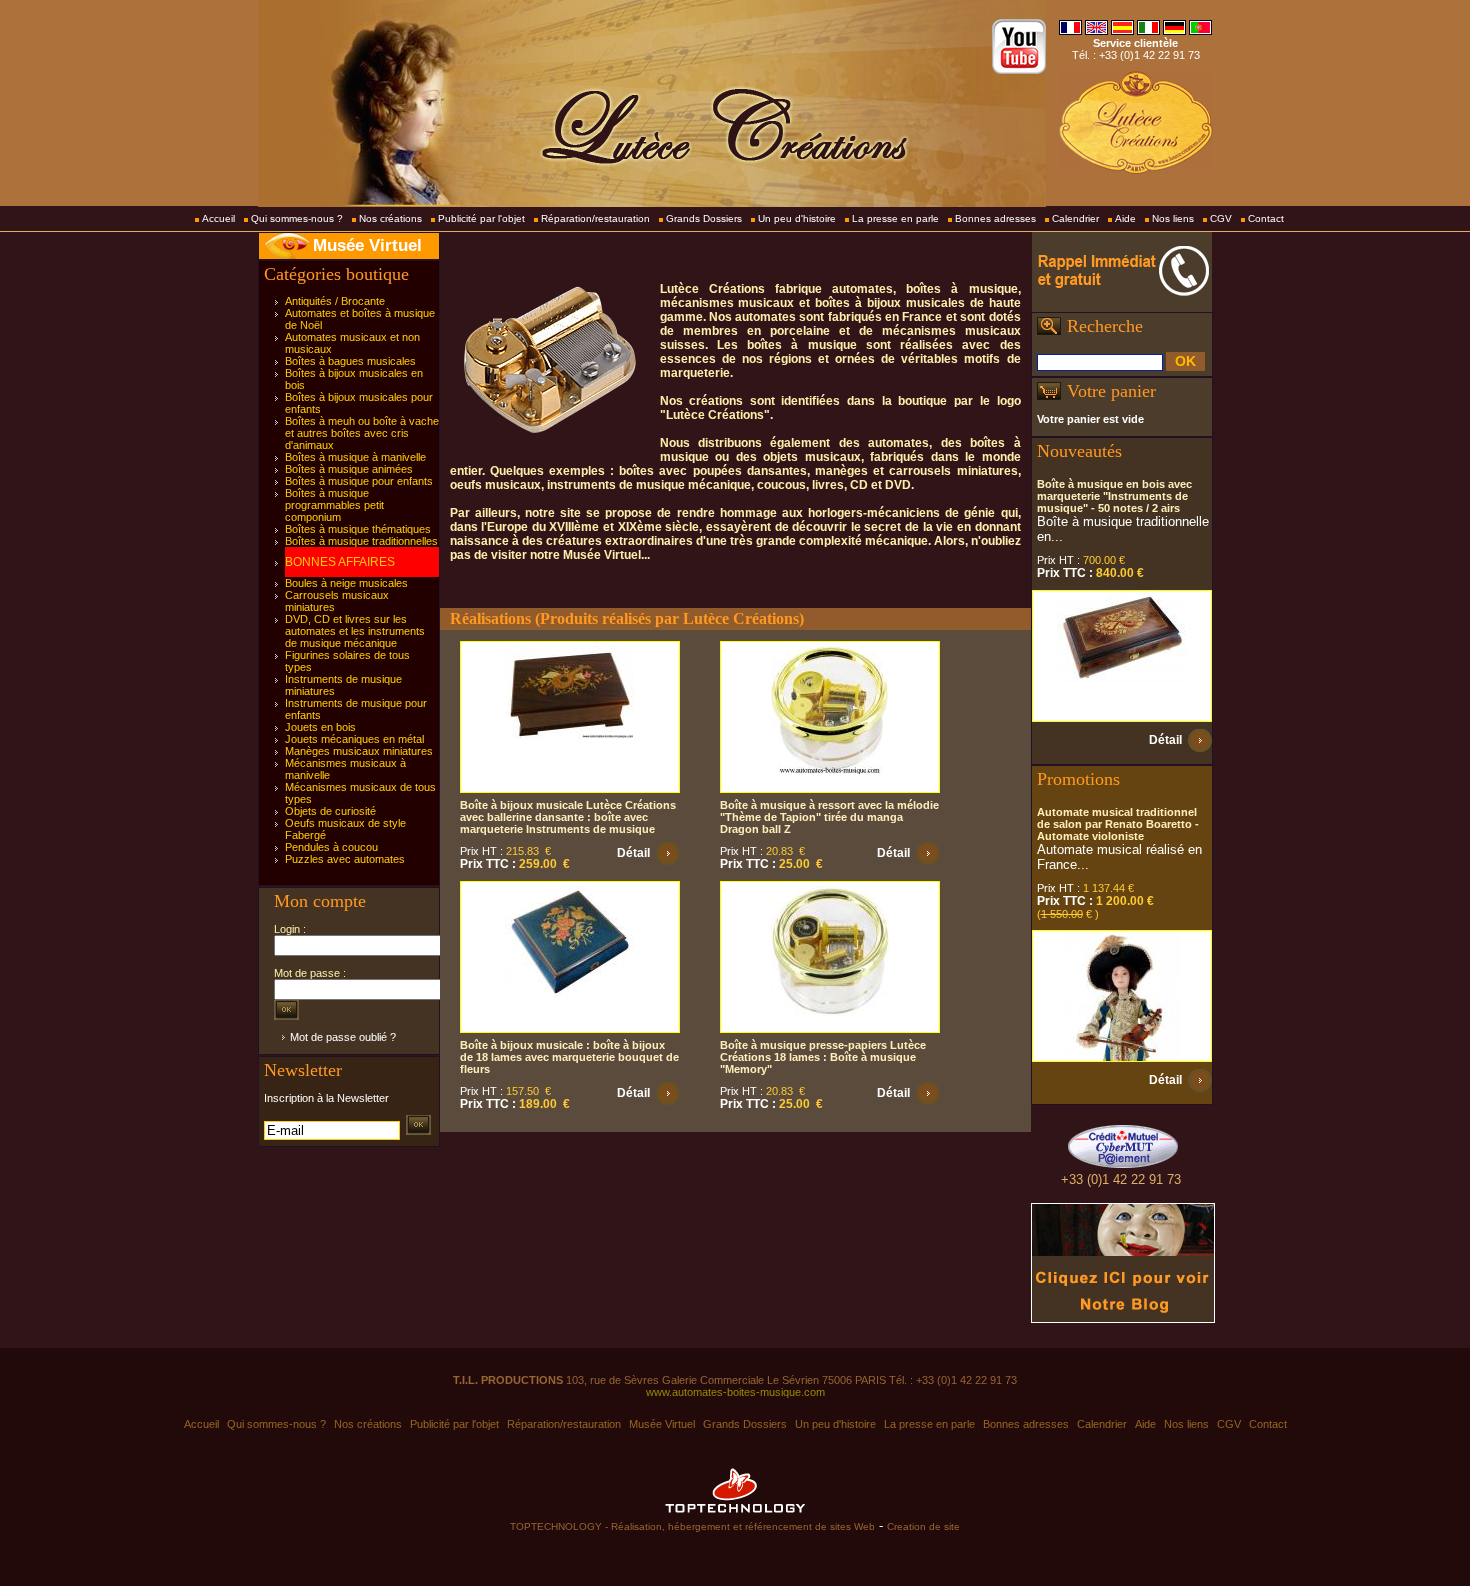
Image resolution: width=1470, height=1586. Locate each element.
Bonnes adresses (995, 218)
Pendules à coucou (331, 847)
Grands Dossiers (704, 218)
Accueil (218, 218)
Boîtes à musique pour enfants (359, 481)
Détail (633, 853)
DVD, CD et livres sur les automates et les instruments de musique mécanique (355, 631)
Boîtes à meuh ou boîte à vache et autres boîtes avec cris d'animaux (362, 433)
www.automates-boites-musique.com (735, 1392)
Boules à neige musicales (346, 583)
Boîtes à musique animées (349, 469)
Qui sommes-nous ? (297, 218)
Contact (1266, 218)
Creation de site (923, 1526)
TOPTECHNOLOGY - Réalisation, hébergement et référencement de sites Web (692, 1526)
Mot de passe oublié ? (343, 1037)
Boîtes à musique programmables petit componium (334, 505)
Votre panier (1111, 391)
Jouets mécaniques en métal (354, 739)
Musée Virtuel (367, 245)
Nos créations (390, 218)
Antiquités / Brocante (335, 301)
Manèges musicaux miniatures (359, 751)
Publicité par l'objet (481, 218)
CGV (1221, 218)
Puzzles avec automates (345, 859)
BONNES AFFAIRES (340, 562)
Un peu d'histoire (797, 218)
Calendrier (1075, 218)
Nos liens (1173, 218)
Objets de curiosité (330, 811)
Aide (1125, 218)
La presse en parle (895, 218)
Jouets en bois (320, 727)
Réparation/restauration (595, 218)
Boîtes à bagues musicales (350, 361)
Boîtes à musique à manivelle (355, 457)
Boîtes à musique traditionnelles (361, 541)
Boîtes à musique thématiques (358, 529)
